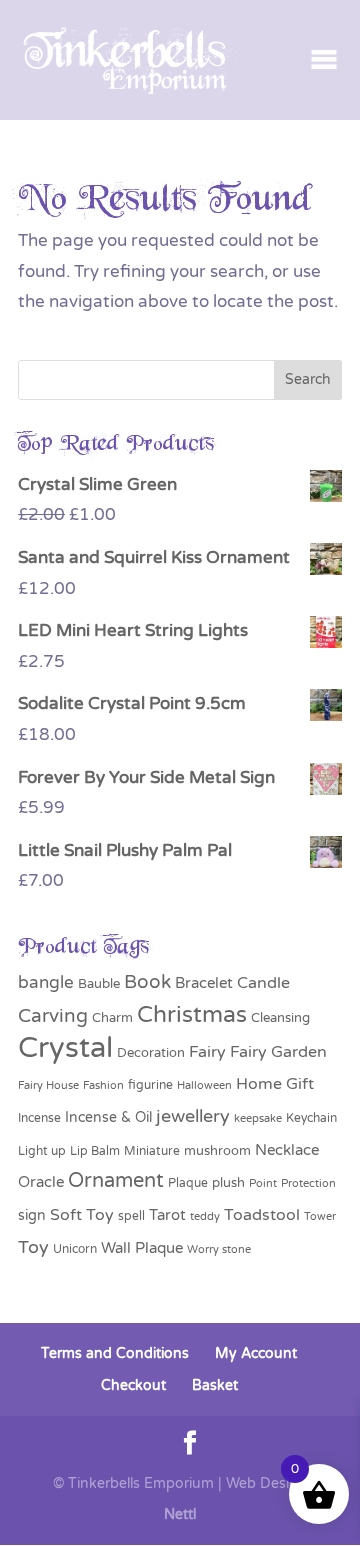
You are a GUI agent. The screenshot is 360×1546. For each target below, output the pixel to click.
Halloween (204, 1085)
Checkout (133, 1385)
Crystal (65, 1047)
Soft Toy (82, 1215)
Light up (42, 1151)
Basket (215, 1385)
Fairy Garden (278, 1052)
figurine (150, 1085)
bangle (46, 982)
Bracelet (204, 983)
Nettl (180, 1514)
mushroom (217, 1151)
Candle (263, 983)
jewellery (193, 1116)
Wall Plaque (142, 1248)
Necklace (287, 1150)
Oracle (41, 1182)
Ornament (116, 1181)
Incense (39, 1118)
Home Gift (275, 1084)
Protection (308, 1183)
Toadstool (262, 1215)
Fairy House (48, 1085)
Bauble (99, 984)
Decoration (151, 1053)
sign (32, 1215)
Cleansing (280, 1018)
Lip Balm (95, 1151)
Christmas (192, 1015)
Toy (33, 1247)
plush (228, 1183)
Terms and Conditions (115, 1353)
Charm (112, 1018)
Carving (53, 1016)
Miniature (152, 1151)
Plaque (188, 1183)
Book (147, 982)
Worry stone (219, 1249)
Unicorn (75, 1249)
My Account (256, 1353)
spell (131, 1216)
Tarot (167, 1215)
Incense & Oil (108, 1117)
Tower (320, 1216)
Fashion (103, 1085)
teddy (205, 1216)
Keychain (311, 1118)
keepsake (258, 1118)
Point (263, 1183)
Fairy (207, 1052)
